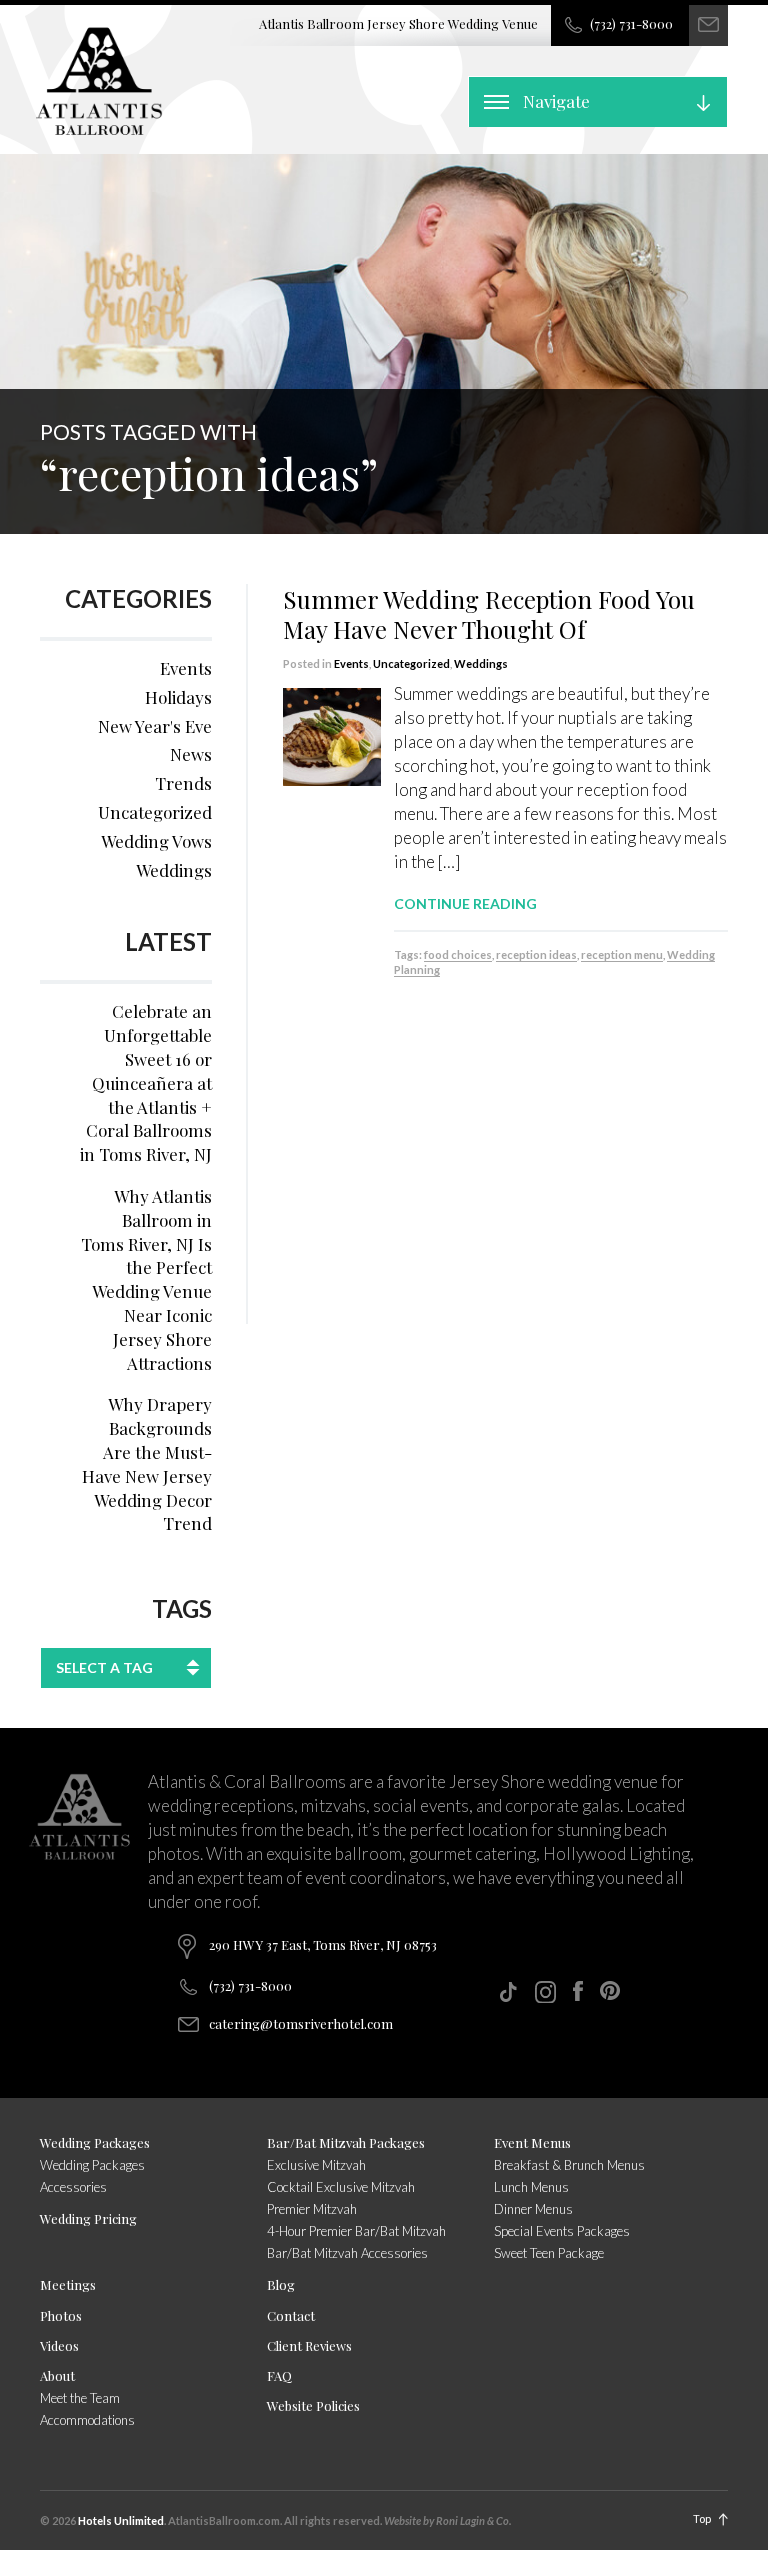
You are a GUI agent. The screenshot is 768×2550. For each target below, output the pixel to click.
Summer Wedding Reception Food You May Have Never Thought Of (489, 614)
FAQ (279, 2375)
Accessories (73, 2187)
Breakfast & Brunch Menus (569, 2165)
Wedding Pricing (88, 2218)
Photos (61, 2315)
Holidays (178, 697)
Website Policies (313, 2405)
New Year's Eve (155, 726)
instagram (545, 1992)
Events (351, 663)
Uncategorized (411, 663)
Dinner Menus (533, 2209)
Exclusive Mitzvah (316, 2165)
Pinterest (610, 1990)
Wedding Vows (156, 841)
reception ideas (536, 954)
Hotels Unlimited (121, 2520)
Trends (183, 783)
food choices (458, 954)
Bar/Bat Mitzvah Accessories (347, 2253)
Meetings (68, 2284)
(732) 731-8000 (631, 23)
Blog (281, 2284)
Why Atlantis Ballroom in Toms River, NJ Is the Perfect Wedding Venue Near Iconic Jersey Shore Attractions (146, 1279)
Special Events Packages (562, 2231)
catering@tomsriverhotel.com (301, 2023)
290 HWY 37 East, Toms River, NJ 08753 (323, 1944)
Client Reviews (309, 2345)
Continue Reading (465, 903)
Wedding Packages (95, 2142)
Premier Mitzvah (312, 2209)
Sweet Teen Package (549, 2253)
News (191, 754)
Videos (59, 2345)
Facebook (578, 1991)
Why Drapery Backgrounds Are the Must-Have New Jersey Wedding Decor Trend (147, 1463)
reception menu (622, 954)
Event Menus (532, 2142)
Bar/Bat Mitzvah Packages (346, 2142)
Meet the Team (80, 2398)
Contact (291, 2315)
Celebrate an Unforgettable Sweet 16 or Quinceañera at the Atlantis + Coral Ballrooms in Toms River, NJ (146, 1082)
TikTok (508, 1992)
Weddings (481, 663)
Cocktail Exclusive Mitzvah (341, 2187)
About (57, 2375)
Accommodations (87, 2420)
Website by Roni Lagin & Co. (447, 2520)
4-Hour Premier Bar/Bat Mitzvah (356, 2231)
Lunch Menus (531, 2187)
